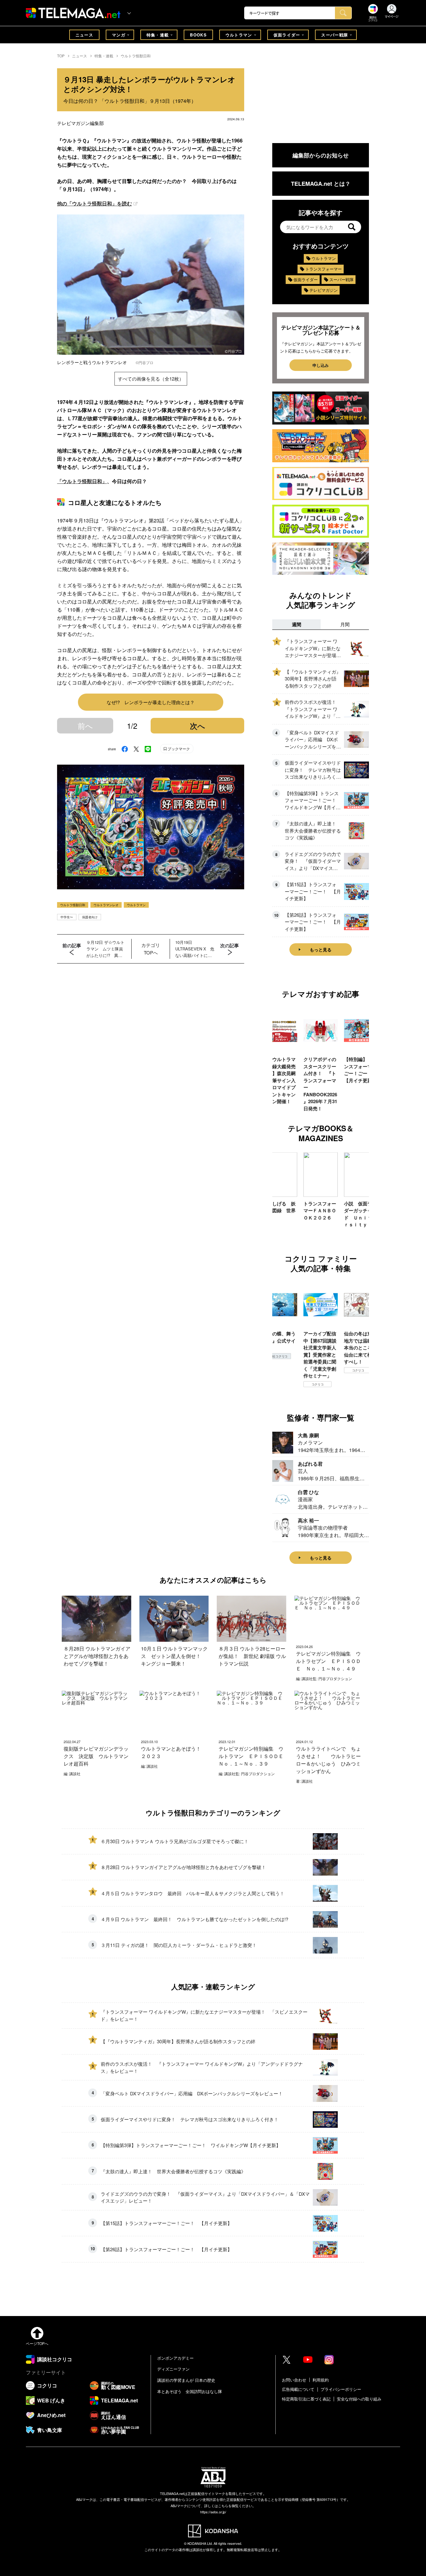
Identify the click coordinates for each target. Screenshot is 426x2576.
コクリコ (277, 1384)
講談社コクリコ (358, 1377)
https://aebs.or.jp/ (213, 2512)
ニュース (84, 35)
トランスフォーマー (324, 269)
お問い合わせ (294, 2380)
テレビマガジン (324, 290)
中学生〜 (67, 917)
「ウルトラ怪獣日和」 (82, 481)
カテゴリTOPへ (151, 949)
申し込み (321, 365)
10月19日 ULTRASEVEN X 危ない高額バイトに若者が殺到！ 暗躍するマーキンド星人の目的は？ (195, 949)
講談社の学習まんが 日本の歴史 (186, 2380)
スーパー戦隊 (335, 35)
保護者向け (90, 917)
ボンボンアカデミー (175, 2358)
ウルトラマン (239, 35)
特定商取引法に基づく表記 (306, 2399)
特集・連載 (158, 35)
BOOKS (198, 35)
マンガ (119, 35)
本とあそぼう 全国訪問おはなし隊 (190, 2391)
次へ (198, 726)
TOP (61, 56)
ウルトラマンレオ (106, 905)
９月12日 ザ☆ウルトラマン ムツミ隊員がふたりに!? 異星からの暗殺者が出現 (105, 949)
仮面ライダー (287, 35)
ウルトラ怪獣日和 (136, 56)
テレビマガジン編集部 (80, 123)
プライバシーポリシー (341, 2389)
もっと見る (321, 949)
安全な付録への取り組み (359, 2399)
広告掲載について (298, 2389)
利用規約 (321, 2380)
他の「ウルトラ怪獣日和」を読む (94, 203)
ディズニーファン (173, 2369)
